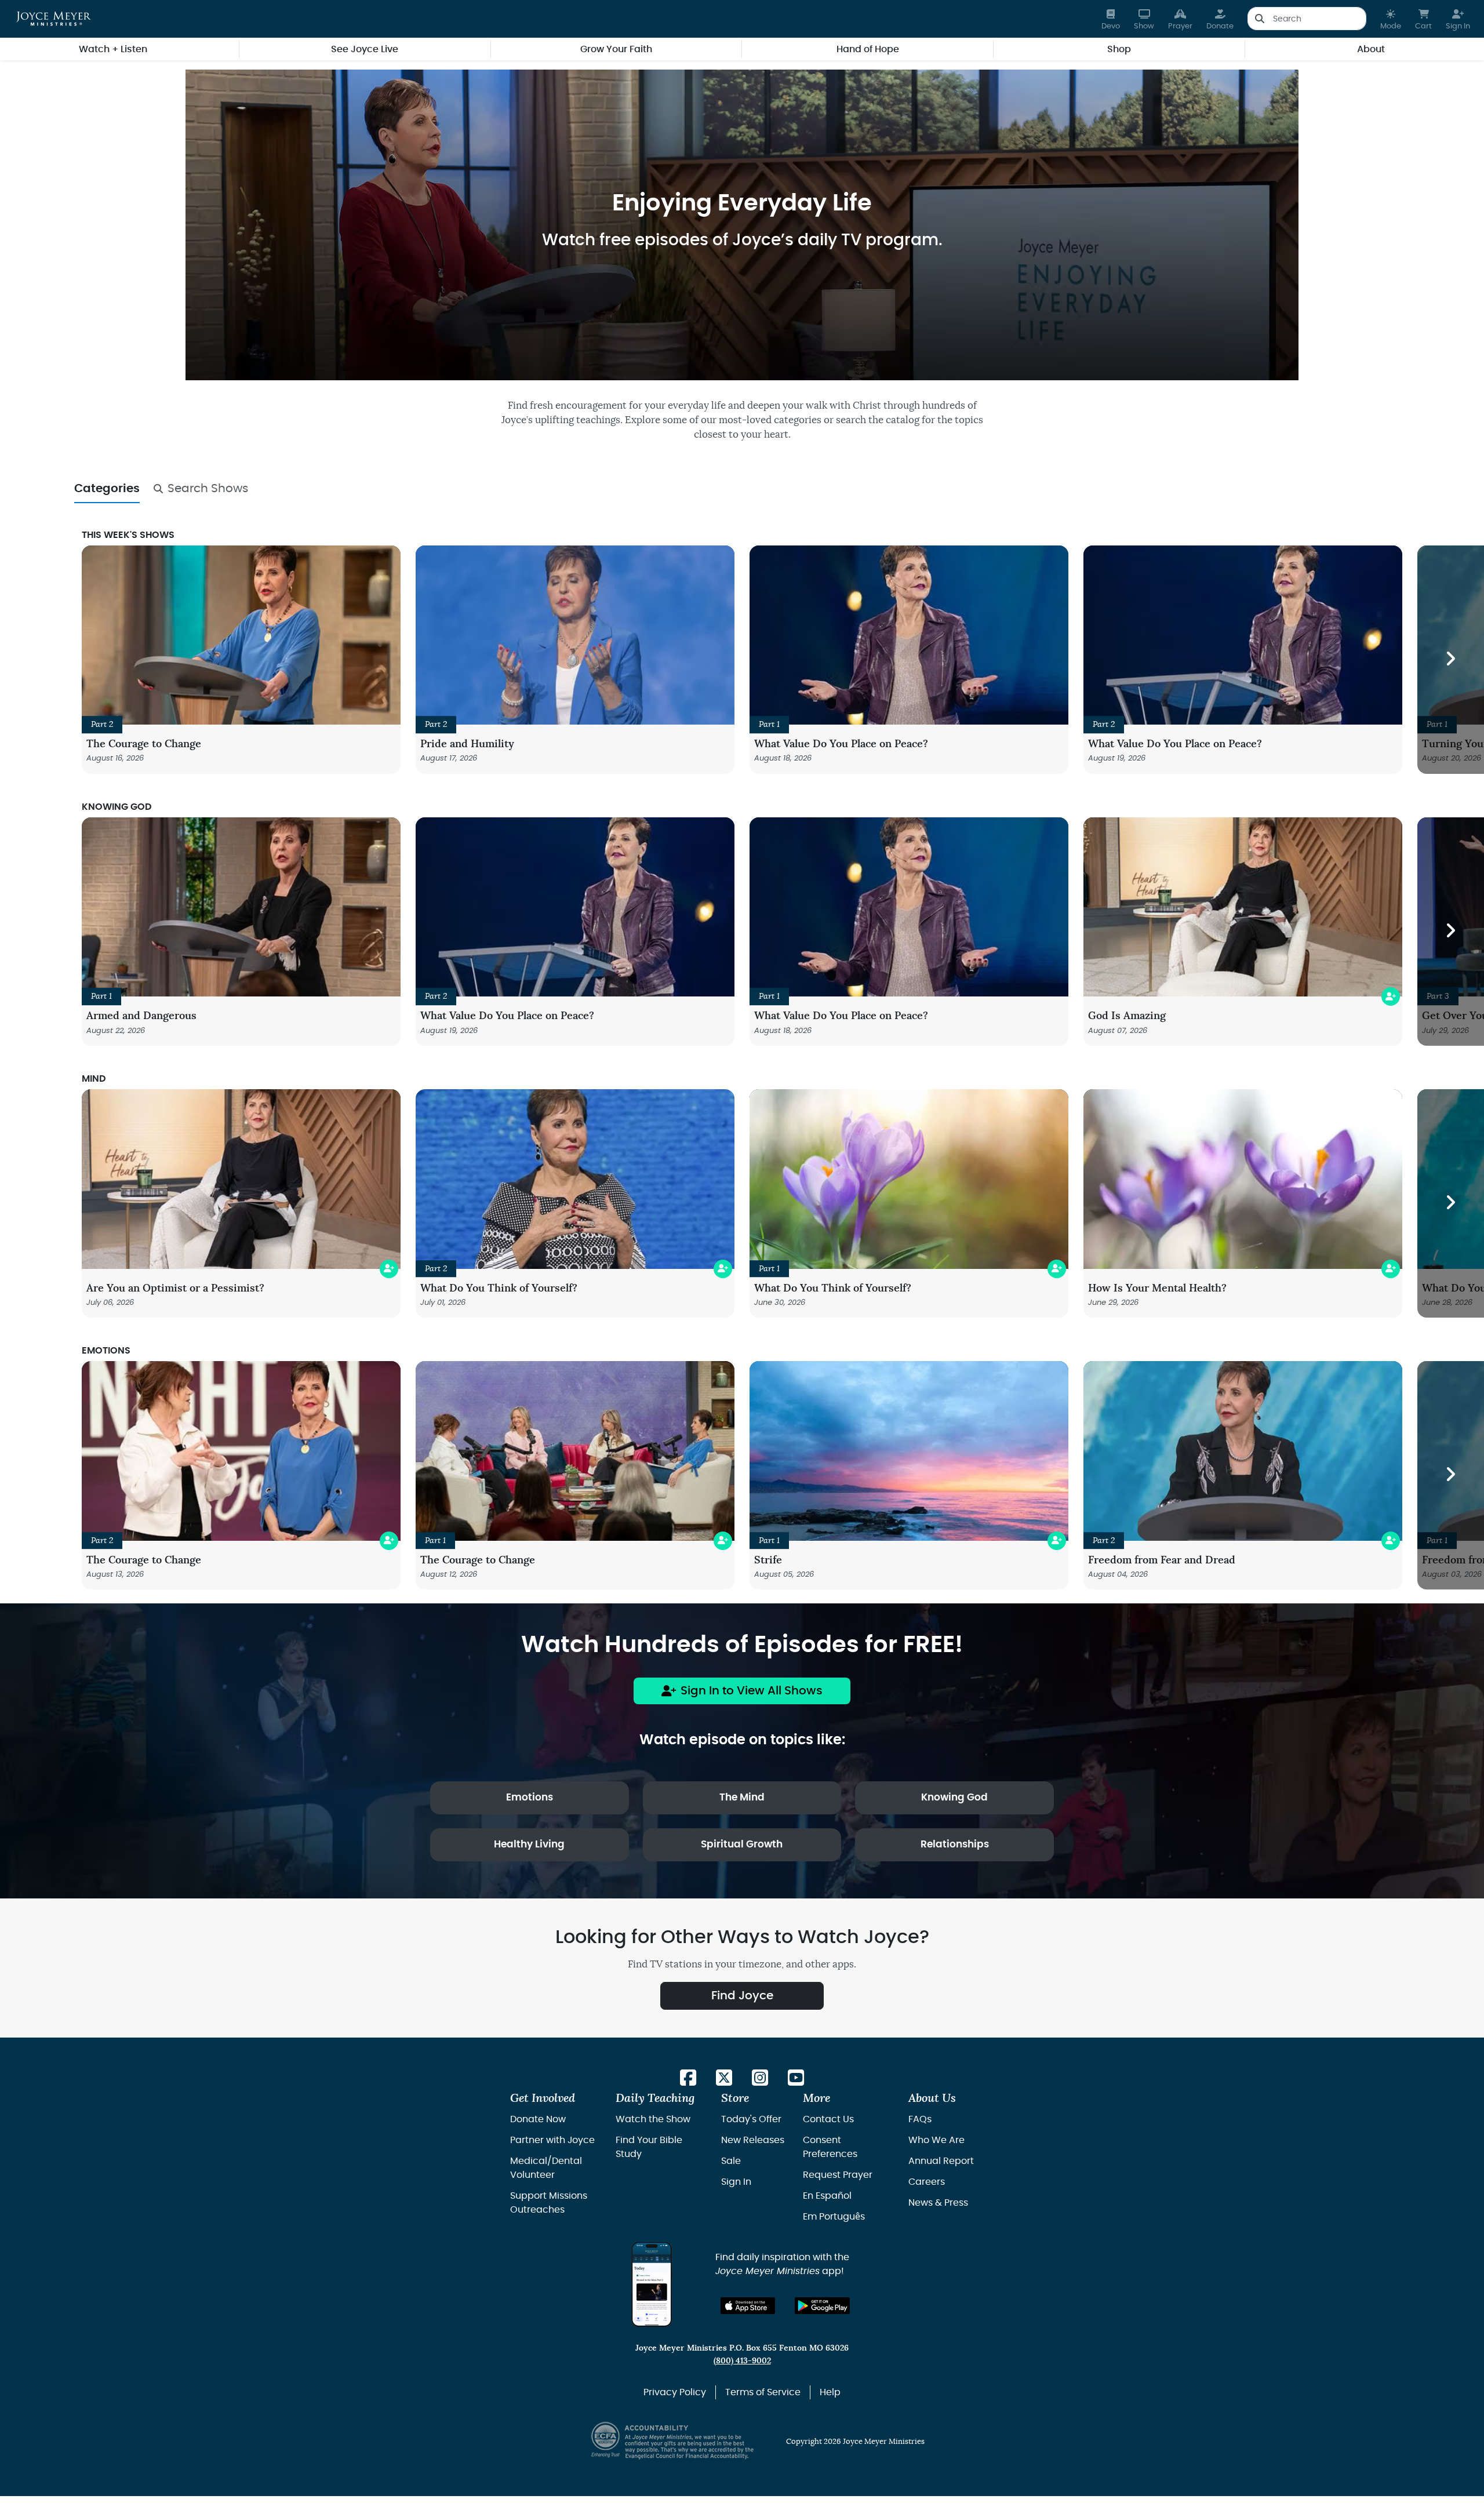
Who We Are (936, 2140)
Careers (927, 2182)
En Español (827, 2196)
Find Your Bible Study (649, 2147)
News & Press (938, 2203)
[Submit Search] (1259, 19)
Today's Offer (751, 2119)
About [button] (1371, 49)
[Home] (54, 19)
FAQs (920, 2119)
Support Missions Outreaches (549, 2203)
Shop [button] (1119, 49)
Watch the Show (653, 2119)
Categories (107, 489)
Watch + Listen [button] (113, 49)
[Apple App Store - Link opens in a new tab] (748, 2306)
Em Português (834, 2217)
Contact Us (828, 2119)
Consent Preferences (830, 2147)
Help (830, 2392)
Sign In (736, 2182)
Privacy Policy (675, 2392)
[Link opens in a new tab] (688, 2078)
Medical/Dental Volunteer (546, 2168)
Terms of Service (763, 2392)
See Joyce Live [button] (365, 49)
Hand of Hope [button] (868, 49)
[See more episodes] (1451, 660)
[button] (1391, 19)
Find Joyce (742, 1996)
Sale (731, 2161)
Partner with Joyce (552, 2140)
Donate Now (538, 2119)
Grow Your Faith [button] (616, 49)
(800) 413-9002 (742, 2361)
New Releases (753, 2140)
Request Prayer (838, 2175)
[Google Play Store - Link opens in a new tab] (822, 2306)
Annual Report (941, 2161)
